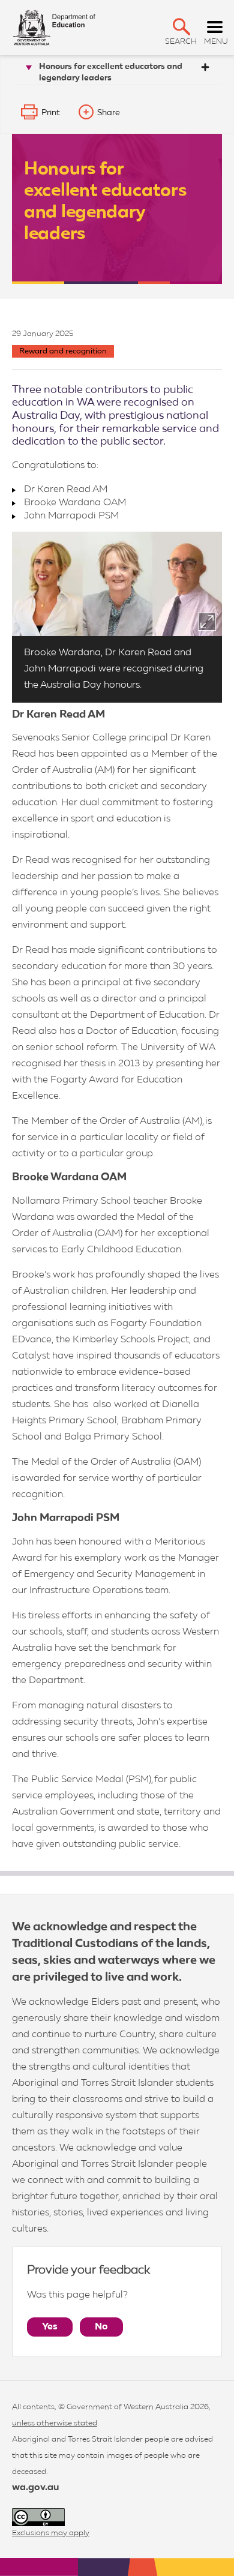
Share (109, 113)
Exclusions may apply (51, 2533)
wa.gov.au (35, 2488)
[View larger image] (207, 622)
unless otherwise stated (55, 2423)
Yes (50, 2327)
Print (51, 113)
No (101, 2327)
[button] (181, 27)
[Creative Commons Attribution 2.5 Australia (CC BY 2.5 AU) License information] (38, 2517)
